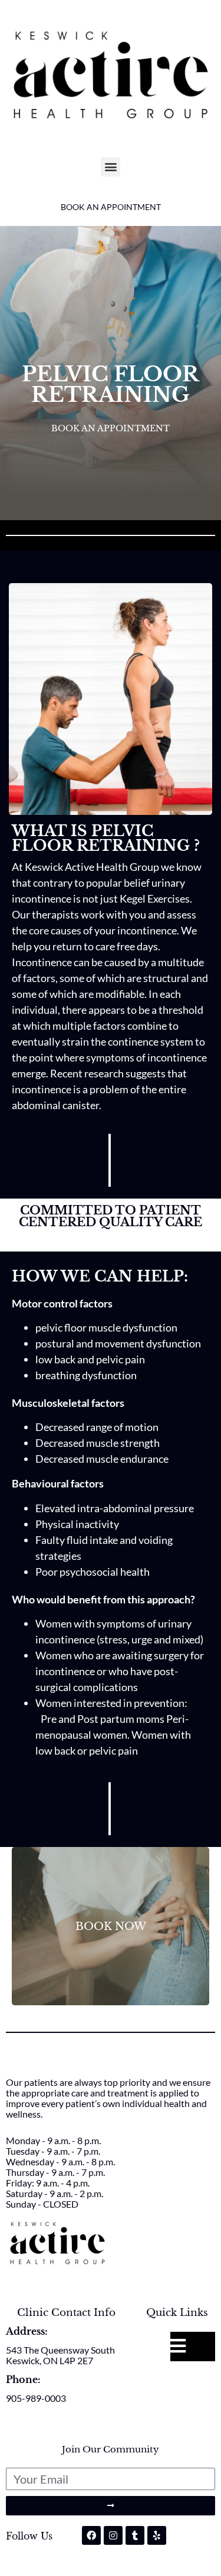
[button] (111, 167)
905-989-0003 (36, 2398)
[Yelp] (157, 2535)
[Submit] (111, 2506)
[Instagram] (113, 2535)
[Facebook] (91, 2535)
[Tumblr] (135, 2535)
